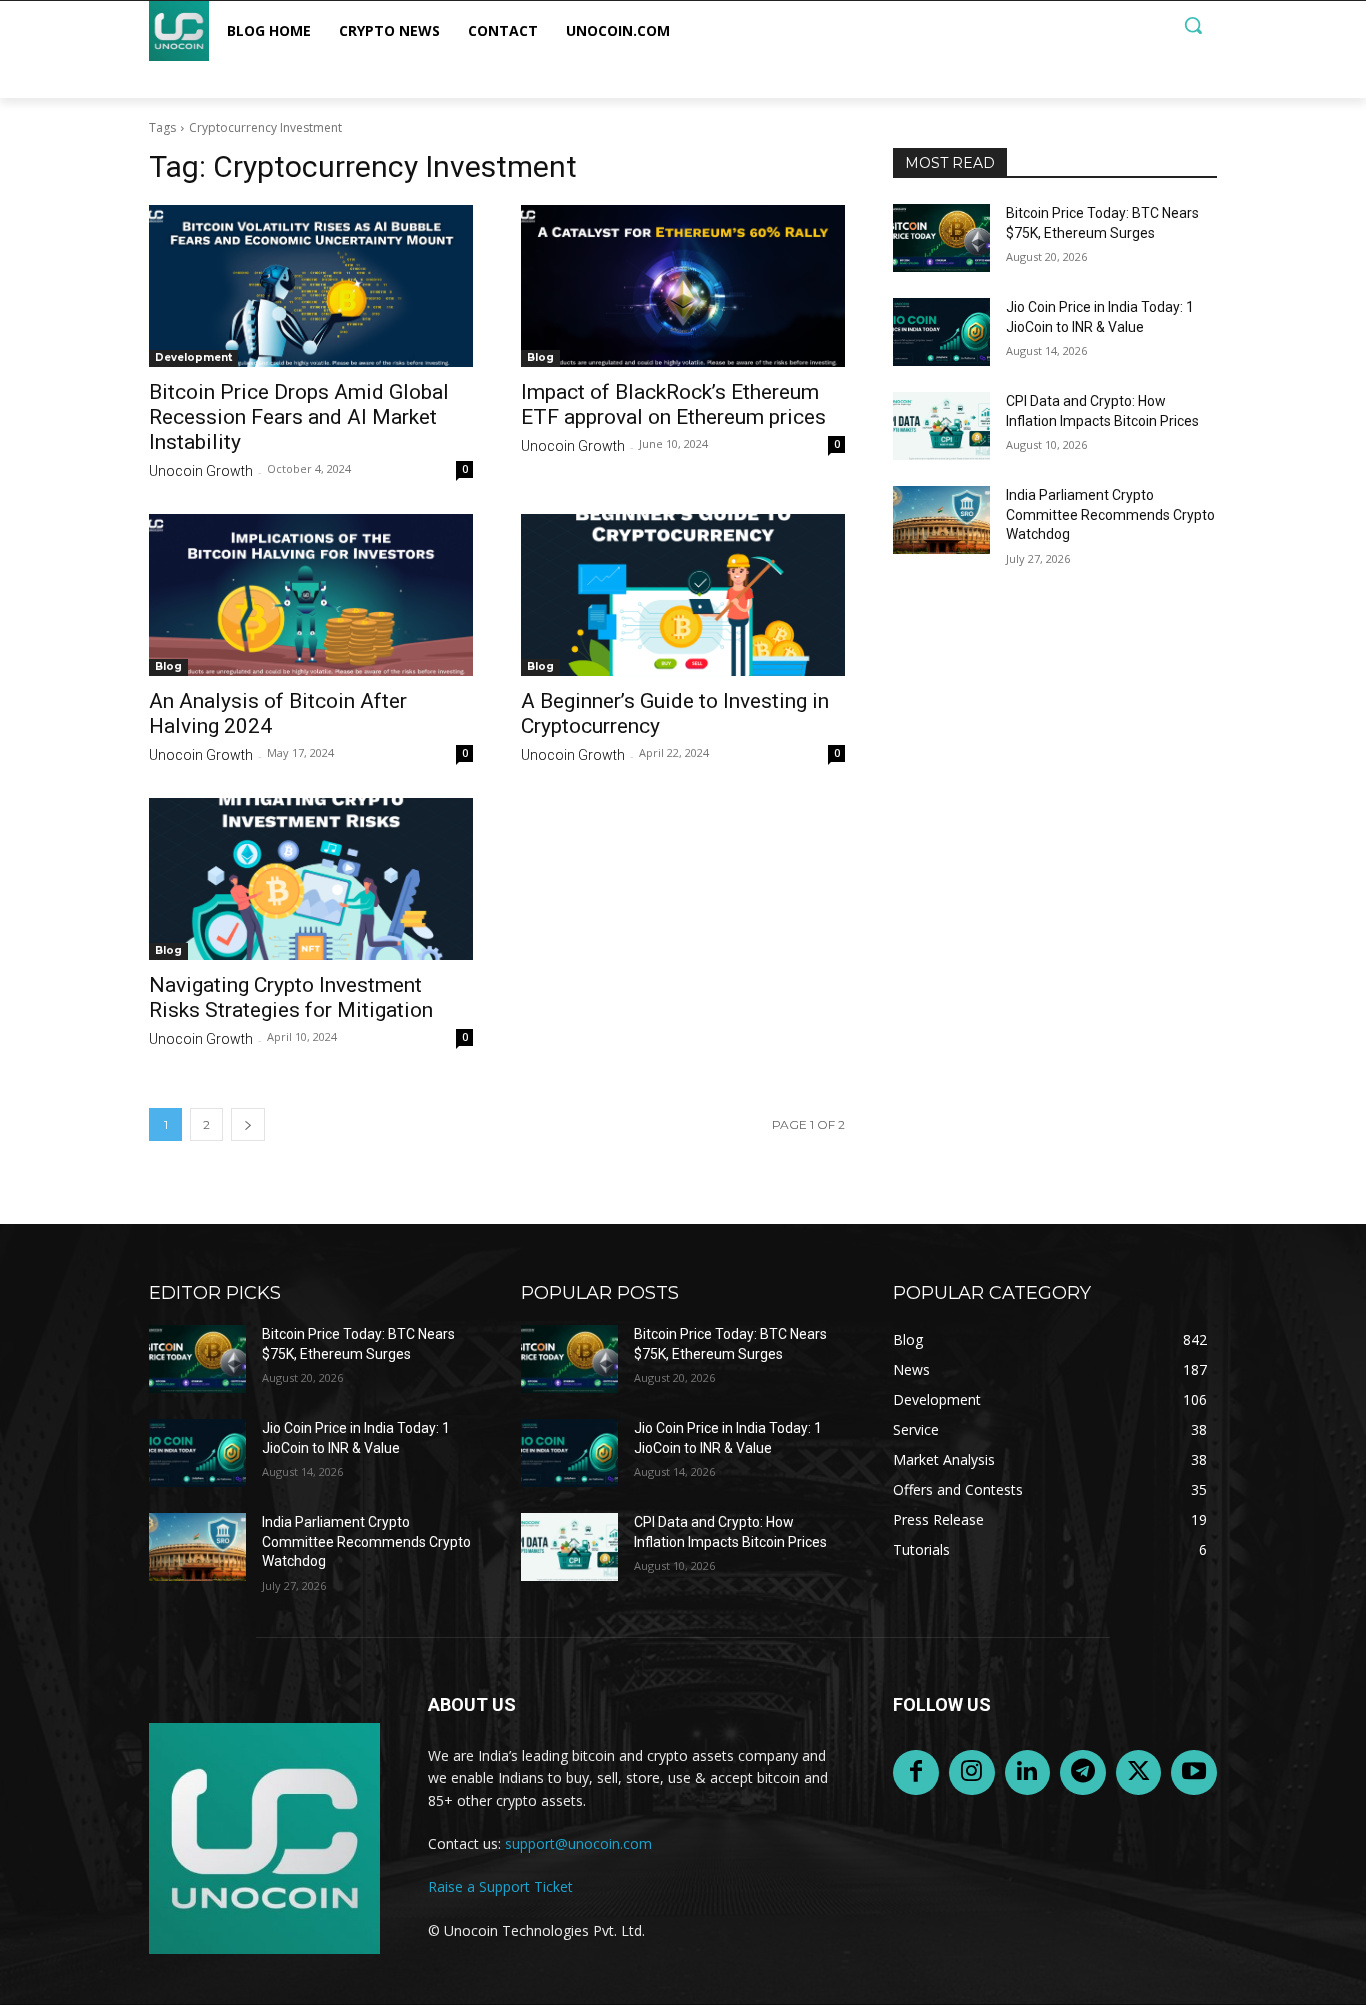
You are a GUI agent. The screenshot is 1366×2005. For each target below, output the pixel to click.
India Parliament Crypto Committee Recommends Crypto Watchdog (1110, 514)
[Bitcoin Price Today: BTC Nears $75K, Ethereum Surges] (941, 238)
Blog (540, 357)
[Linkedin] (1028, 1773)
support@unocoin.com (578, 1843)
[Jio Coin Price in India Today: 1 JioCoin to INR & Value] (941, 332)
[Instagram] (972, 1773)
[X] (1139, 1773)
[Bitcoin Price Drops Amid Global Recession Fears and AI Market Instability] (311, 286)
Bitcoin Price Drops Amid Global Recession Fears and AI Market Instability (299, 417)
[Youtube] (1194, 1773)
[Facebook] (916, 1773)
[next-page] (248, 1124)
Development (193, 357)
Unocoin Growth (201, 471)
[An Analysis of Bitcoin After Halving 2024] (311, 595)
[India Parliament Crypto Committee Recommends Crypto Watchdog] (941, 520)
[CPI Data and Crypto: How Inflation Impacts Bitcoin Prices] (941, 426)
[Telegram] (1083, 1773)
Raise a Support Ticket (500, 1886)
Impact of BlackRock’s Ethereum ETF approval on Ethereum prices (673, 404)
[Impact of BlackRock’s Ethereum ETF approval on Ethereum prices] (683, 286)
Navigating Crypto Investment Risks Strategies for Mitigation (291, 997)
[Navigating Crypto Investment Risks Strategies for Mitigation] (311, 879)
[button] (1193, 25)
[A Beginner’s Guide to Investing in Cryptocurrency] (683, 595)
